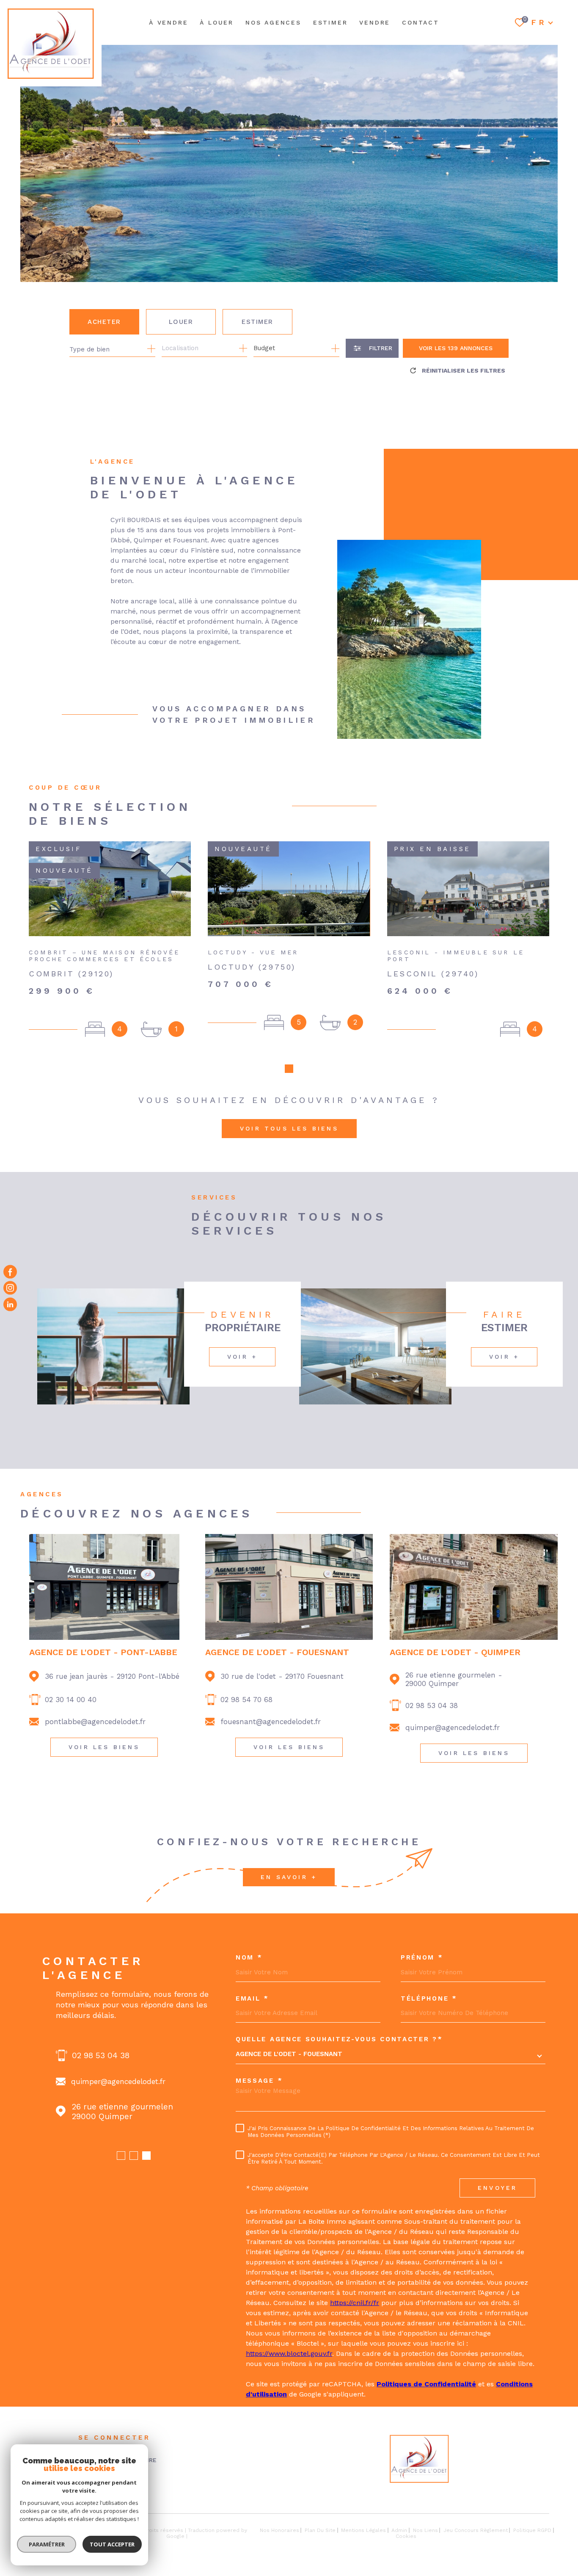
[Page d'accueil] (51, 43)
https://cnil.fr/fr (355, 2303)
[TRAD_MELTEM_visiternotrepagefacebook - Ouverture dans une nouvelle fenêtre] (10, 1272)
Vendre (375, 22)
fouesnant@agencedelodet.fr (271, 1722)
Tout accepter (112, 2544)
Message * (259, 2081)
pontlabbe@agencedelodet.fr (95, 1722)
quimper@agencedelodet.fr (453, 1727)
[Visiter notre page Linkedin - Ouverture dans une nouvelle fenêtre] (10, 1304)
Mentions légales (363, 2530)
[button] (289, 1069)
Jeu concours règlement (476, 2530)
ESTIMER (330, 22)
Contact (421, 22)
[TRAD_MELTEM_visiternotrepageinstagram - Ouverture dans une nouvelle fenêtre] (10, 1288)
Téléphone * (429, 1999)
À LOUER (217, 22)
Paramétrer (47, 2544)
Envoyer (497, 2188)
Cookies (406, 2536)
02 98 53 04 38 (432, 1705)
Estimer (257, 322)
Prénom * (422, 1958)
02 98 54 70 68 (246, 1700)
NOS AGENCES (273, 22)
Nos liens (425, 2530)
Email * (252, 1999)
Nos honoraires (279, 2530)
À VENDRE (168, 22)
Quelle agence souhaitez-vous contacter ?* (339, 2039)
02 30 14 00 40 (71, 1700)
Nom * (249, 1958)
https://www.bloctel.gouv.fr (289, 2354)
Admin (399, 2530)
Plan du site (320, 2530)
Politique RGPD (532, 2530)
